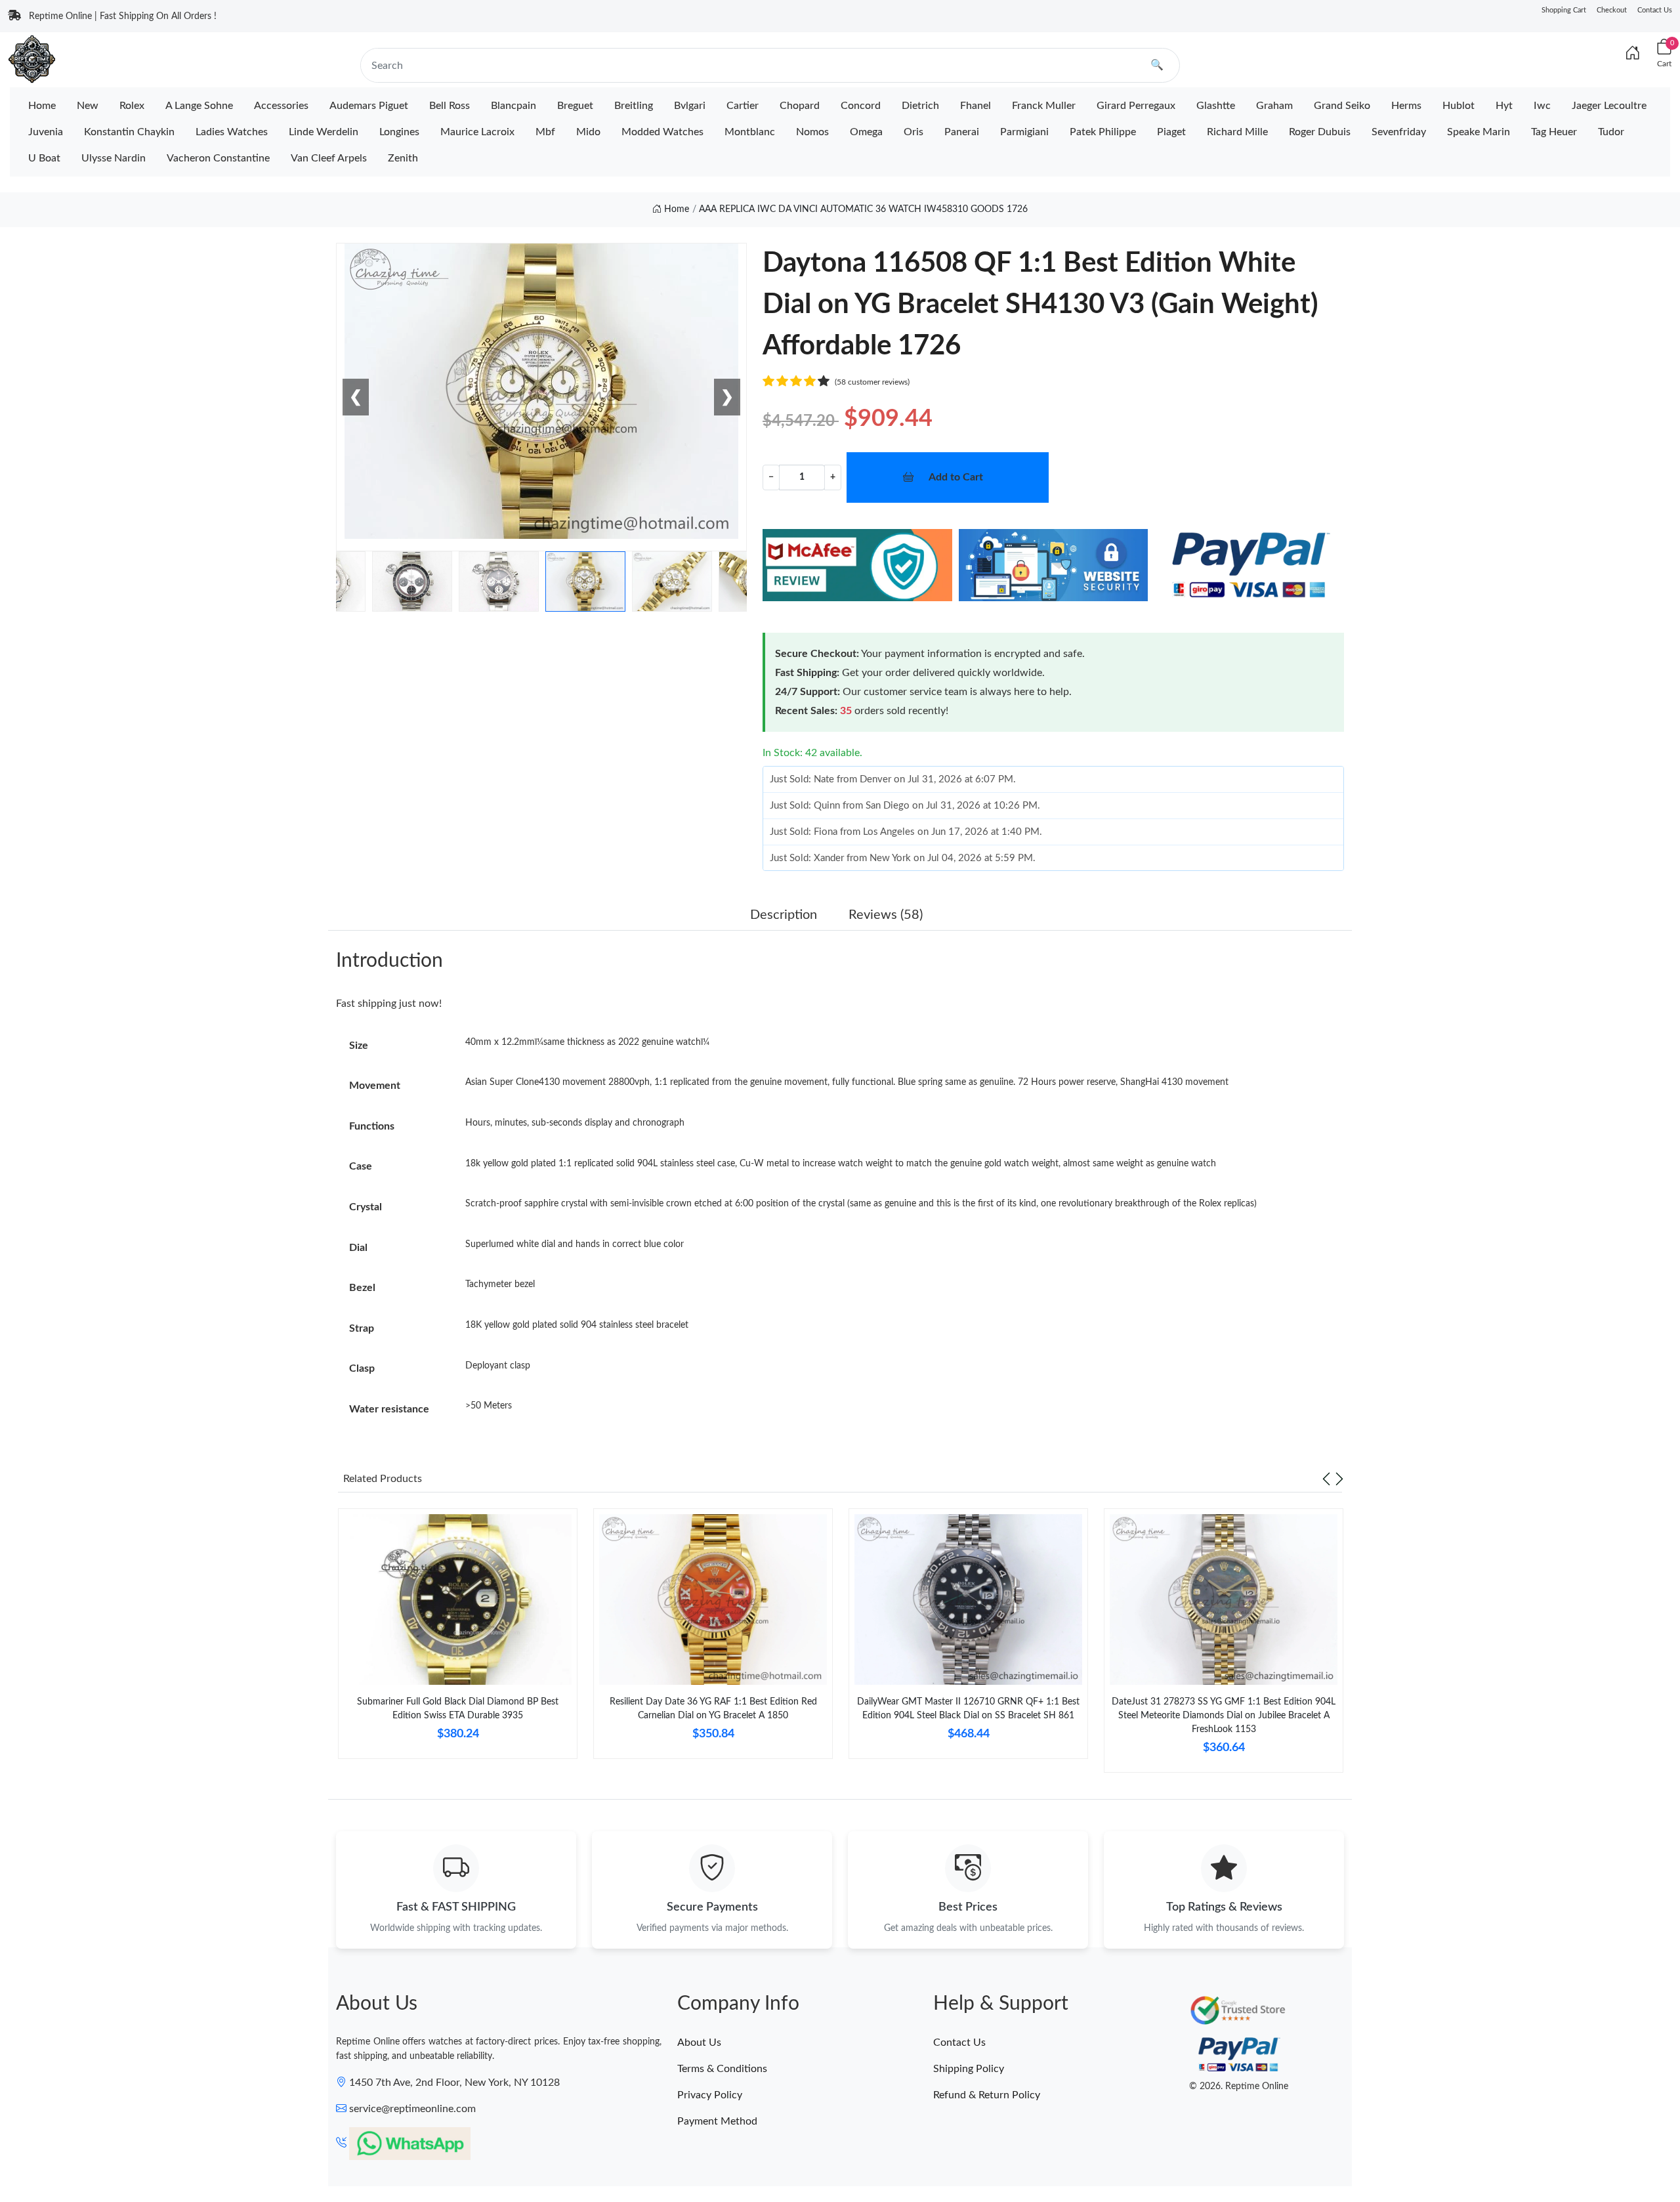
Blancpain (514, 106)
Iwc (1542, 106)
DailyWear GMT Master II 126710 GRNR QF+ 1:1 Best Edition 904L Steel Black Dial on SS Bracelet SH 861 (968, 1709)
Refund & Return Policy (987, 2095)
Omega (866, 132)
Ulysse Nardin (114, 158)
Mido (588, 132)
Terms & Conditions (722, 2069)
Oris (913, 132)
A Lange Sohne (199, 106)
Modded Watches (662, 132)
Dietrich (920, 106)
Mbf (545, 132)
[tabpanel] (458, 1639)
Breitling (634, 106)
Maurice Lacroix (477, 132)
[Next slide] (1339, 1479)
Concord (861, 106)
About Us (699, 2043)
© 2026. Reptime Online (1239, 2086)
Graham (1274, 106)
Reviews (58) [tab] (886, 915)
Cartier (743, 106)
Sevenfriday (1399, 132)
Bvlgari (690, 106)
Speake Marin (1479, 132)
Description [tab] (784, 915)
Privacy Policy (710, 2095)
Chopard (800, 106)
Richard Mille (1237, 132)
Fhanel (976, 106)
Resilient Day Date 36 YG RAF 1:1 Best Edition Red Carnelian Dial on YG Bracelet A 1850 (713, 1709)
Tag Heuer (1554, 132)
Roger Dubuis (1320, 132)
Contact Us (1655, 10)
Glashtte (1216, 106)
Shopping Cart (1564, 10)
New (88, 106)
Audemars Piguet (369, 106)
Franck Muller (1044, 106)
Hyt (1504, 106)
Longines (399, 132)
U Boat (44, 158)
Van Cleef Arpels (329, 158)
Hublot (1459, 106)
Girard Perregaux (1136, 106)
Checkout (1612, 10)
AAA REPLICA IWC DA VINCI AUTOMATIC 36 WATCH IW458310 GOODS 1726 (863, 209)
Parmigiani (1024, 132)
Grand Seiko (1342, 106)
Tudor (1611, 132)
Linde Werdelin (324, 132)
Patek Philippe (1103, 132)
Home (42, 106)
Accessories (281, 106)
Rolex (132, 106)
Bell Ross (450, 106)
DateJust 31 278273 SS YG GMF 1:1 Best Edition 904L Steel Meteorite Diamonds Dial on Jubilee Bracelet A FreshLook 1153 (1224, 1716)
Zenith (403, 158)
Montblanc (750, 132)
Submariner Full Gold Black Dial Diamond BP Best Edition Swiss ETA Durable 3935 (458, 1709)
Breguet (575, 106)
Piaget (1171, 132)
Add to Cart (956, 477)
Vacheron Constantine (218, 158)
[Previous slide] (1326, 1479)
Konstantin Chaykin (129, 132)
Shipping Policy (969, 2069)
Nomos (812, 132)
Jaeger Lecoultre (1609, 106)
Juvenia (46, 132)
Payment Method (717, 2121)
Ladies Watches (232, 132)
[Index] (1633, 54)
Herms (1406, 106)
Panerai (962, 132)
